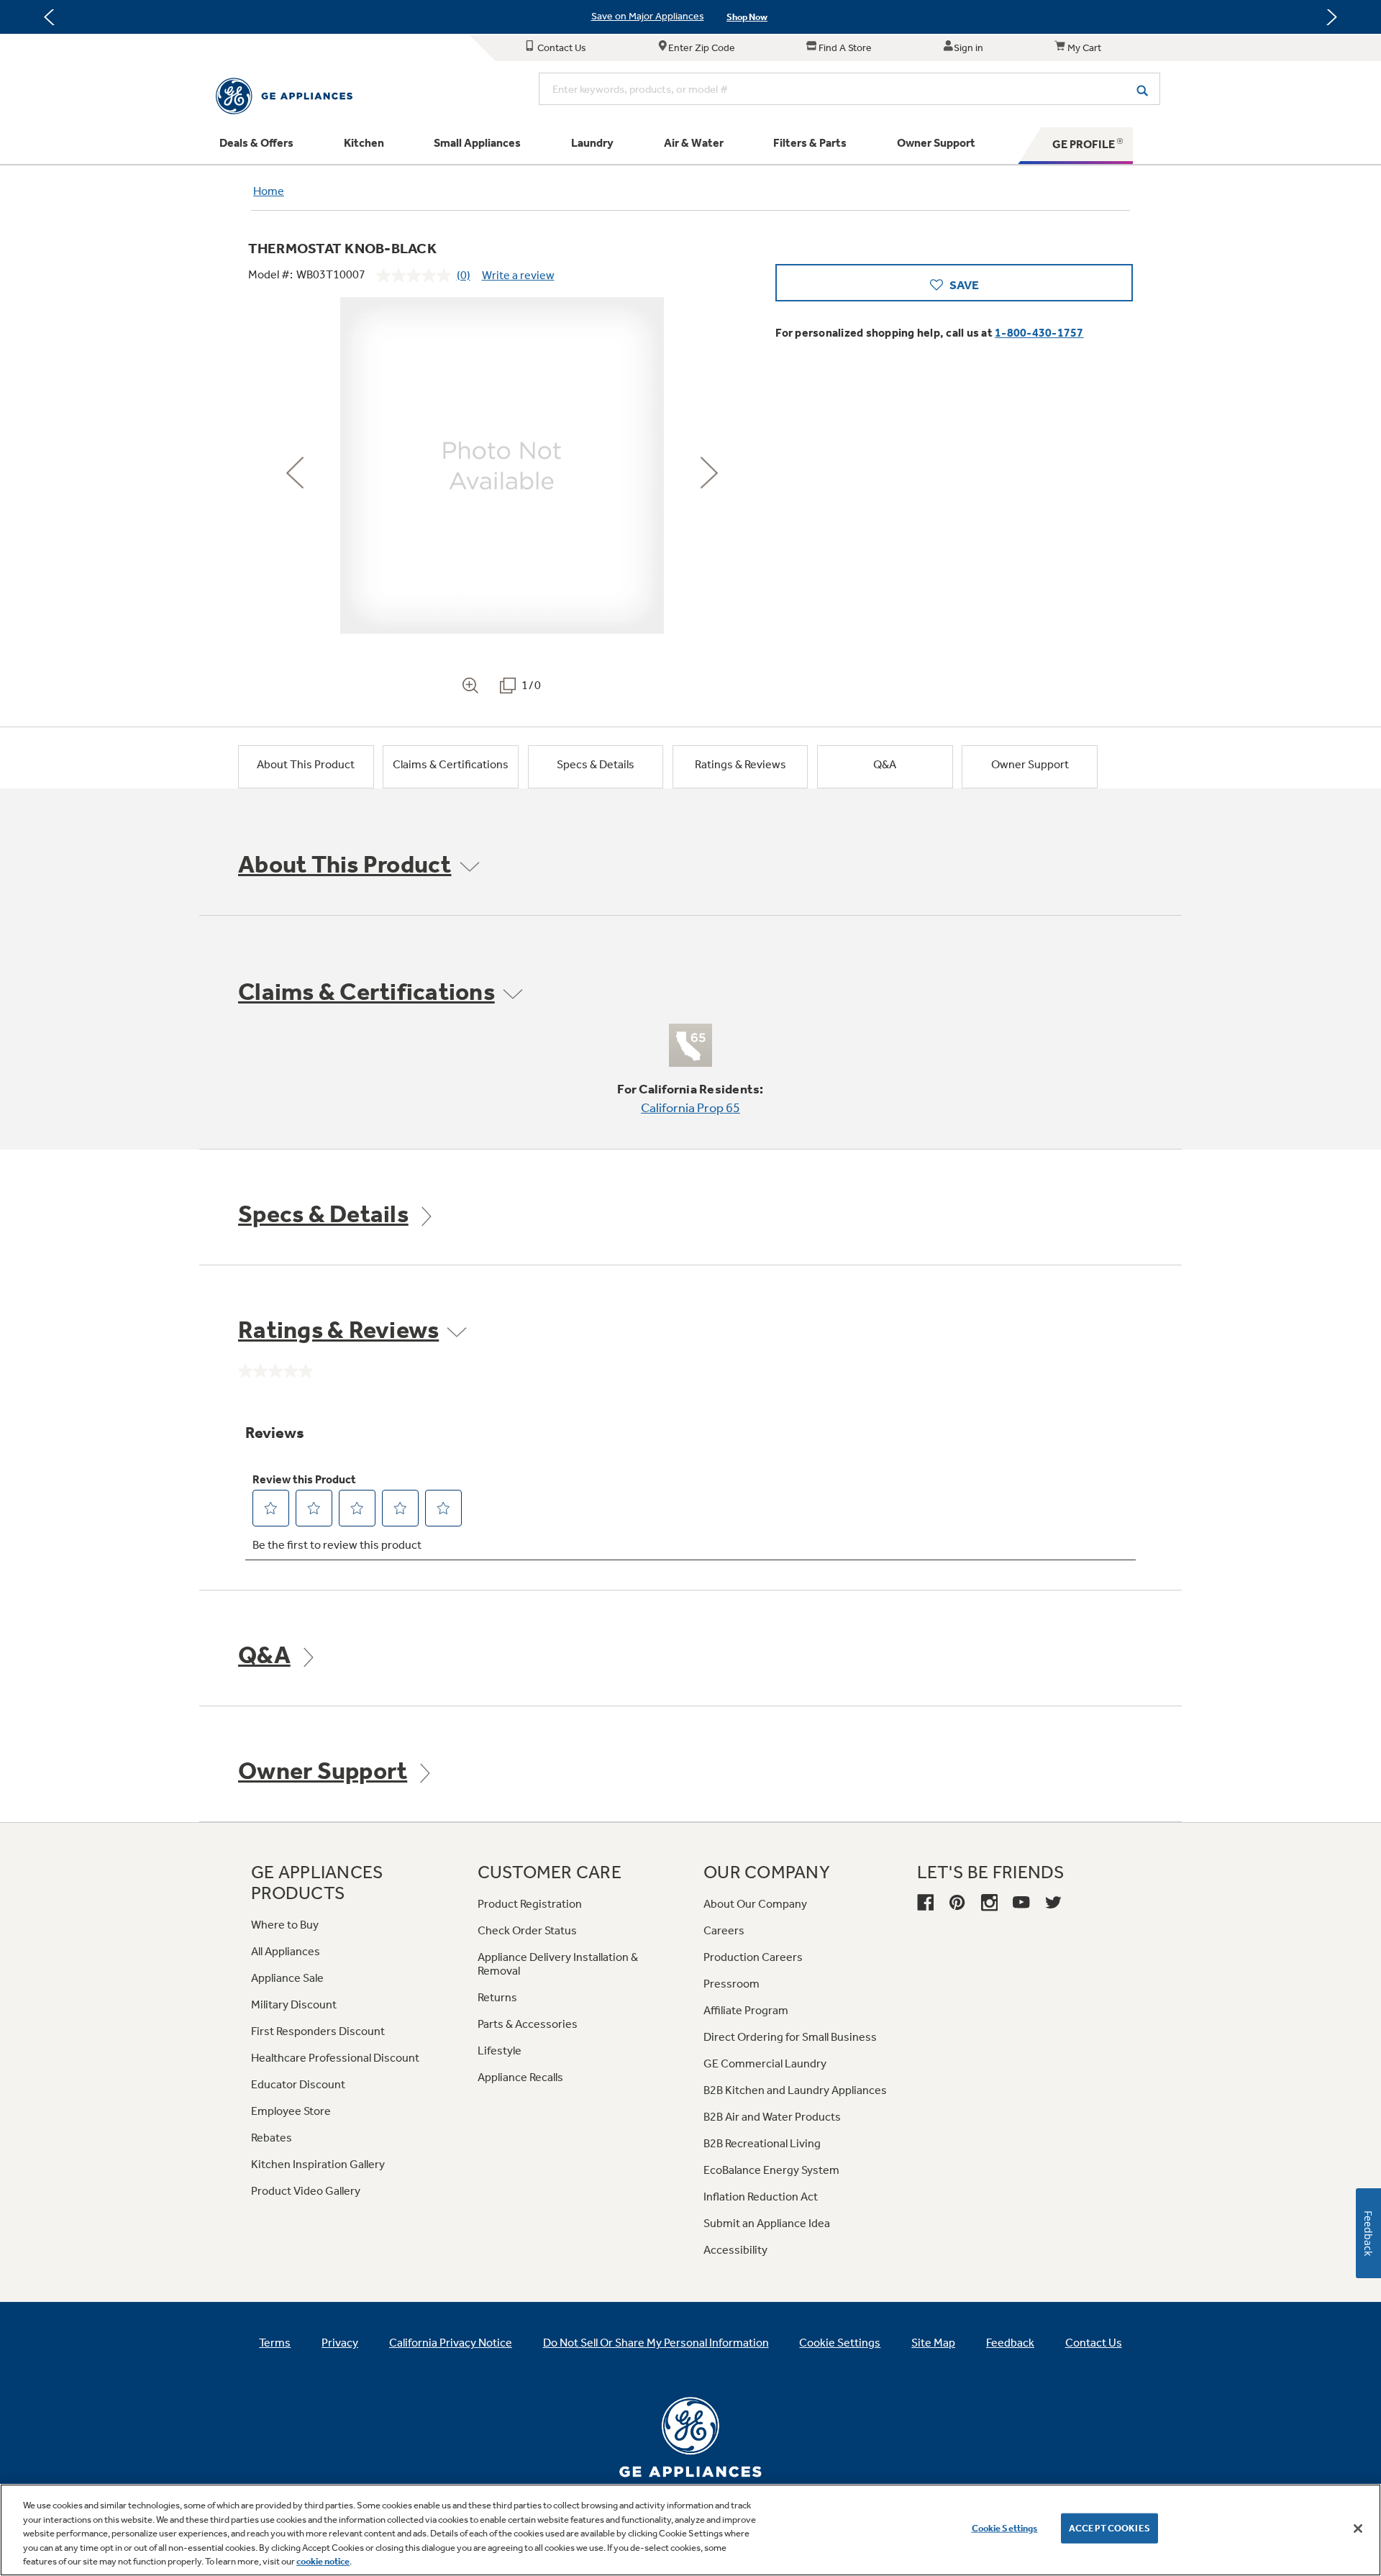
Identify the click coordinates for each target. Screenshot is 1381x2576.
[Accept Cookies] (1358, 2529)
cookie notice (323, 2561)
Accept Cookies (1109, 2528)
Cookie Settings (1005, 2528)
